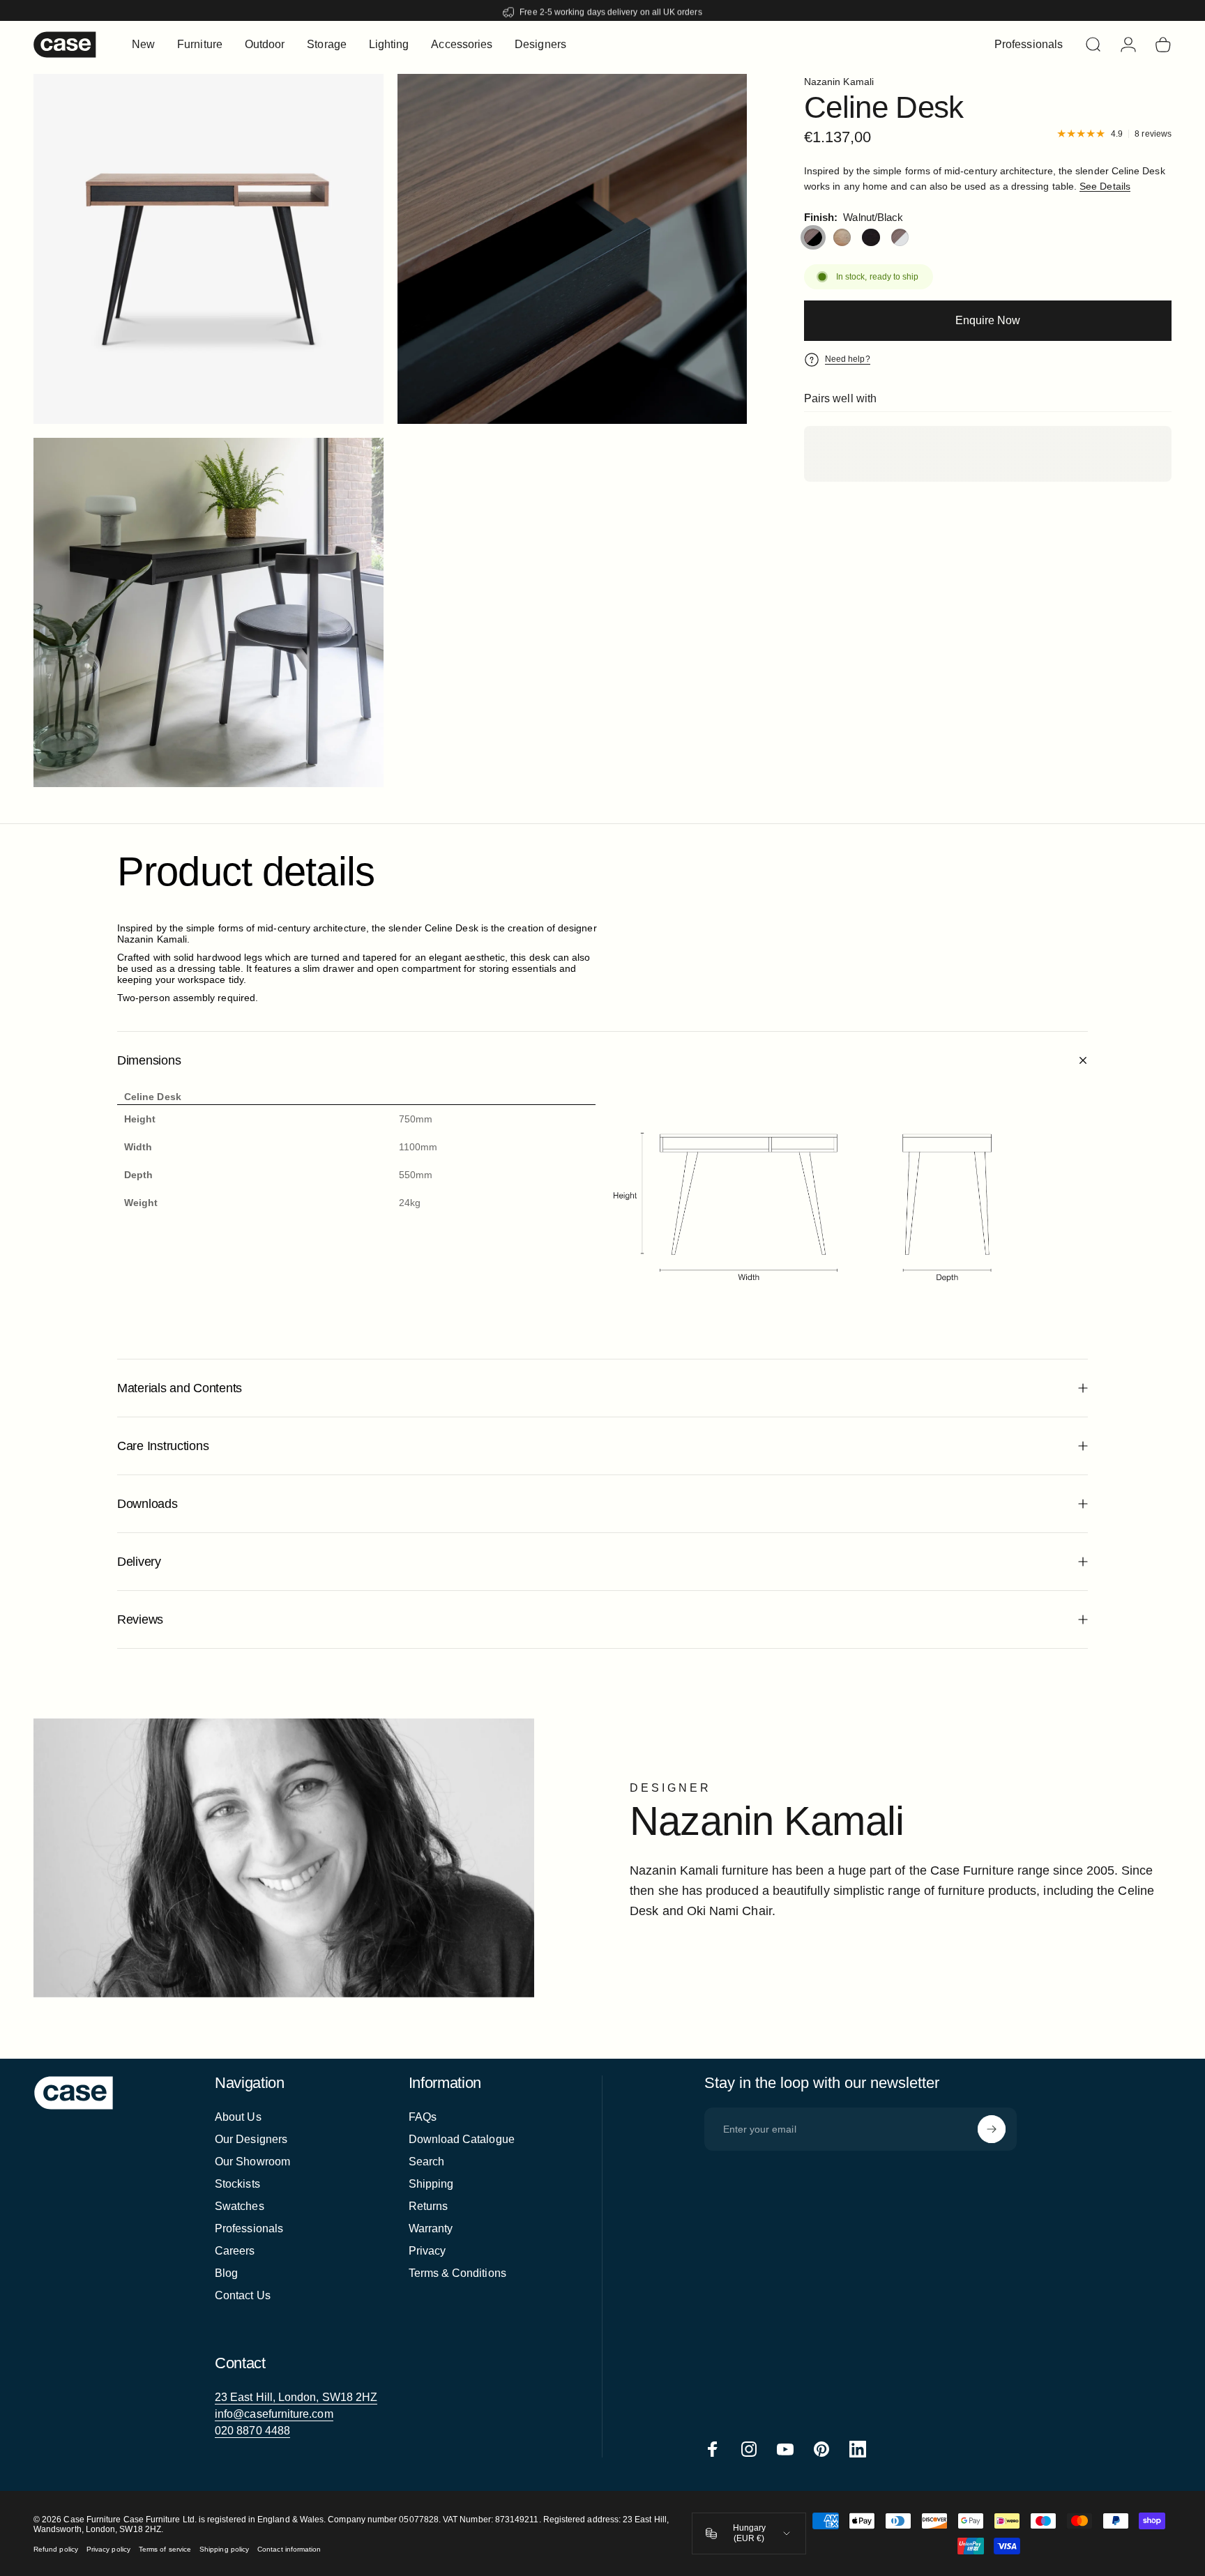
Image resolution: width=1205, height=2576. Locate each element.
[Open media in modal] (573, 249)
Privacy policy (108, 2549)
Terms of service (165, 2549)
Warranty (431, 2228)
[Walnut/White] (900, 238)
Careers (235, 2251)
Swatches (240, 2206)
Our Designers (251, 2139)
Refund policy (56, 2549)
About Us (238, 2117)
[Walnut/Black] (813, 238)
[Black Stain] (871, 238)
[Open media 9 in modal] (209, 249)
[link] (296, 2398)
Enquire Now (988, 320)
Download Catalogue (462, 2139)
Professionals (249, 2228)
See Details (1105, 186)
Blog (226, 2273)
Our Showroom (252, 2162)
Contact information (289, 2549)
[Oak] (842, 238)
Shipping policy (224, 2549)
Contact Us (243, 2295)
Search (426, 2162)
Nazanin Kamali (839, 82)
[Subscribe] (992, 2129)
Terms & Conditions (457, 2273)
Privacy (427, 2251)
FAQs (423, 2117)
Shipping (431, 2184)
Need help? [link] (848, 359)
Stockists (237, 2184)
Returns (429, 2206)
